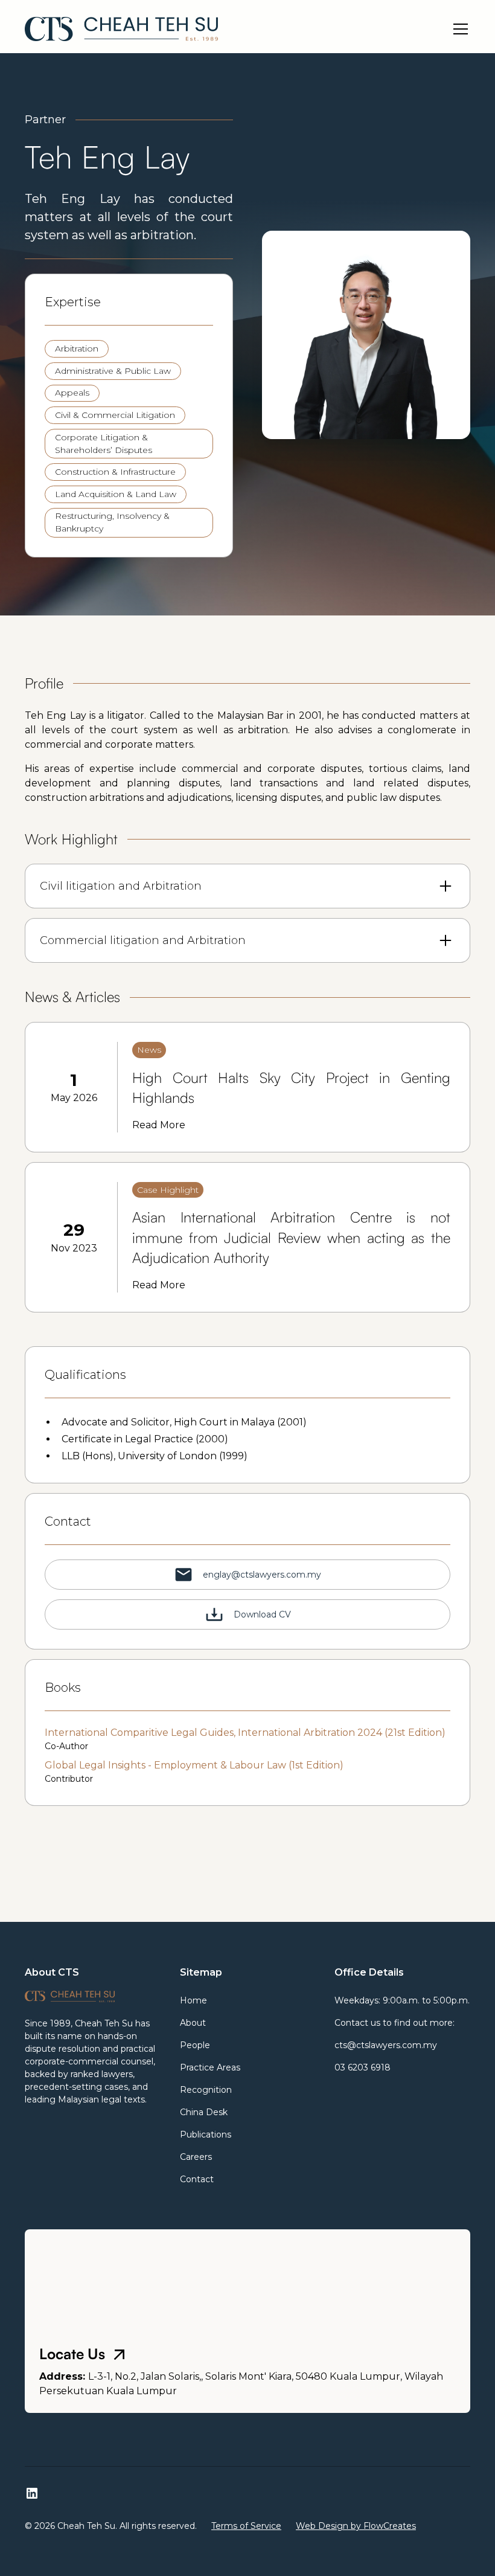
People (195, 2045)
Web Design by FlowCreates (356, 2526)
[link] (247, 1087)
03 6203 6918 (362, 2067)
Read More (159, 1125)
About (193, 2023)
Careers (196, 2157)
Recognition (206, 2090)
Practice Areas (210, 2067)
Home (193, 2000)
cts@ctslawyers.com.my (386, 2045)
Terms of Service (246, 2526)
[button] (458, 29)
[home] (121, 29)
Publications (206, 2134)
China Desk (204, 2112)
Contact (197, 2179)
